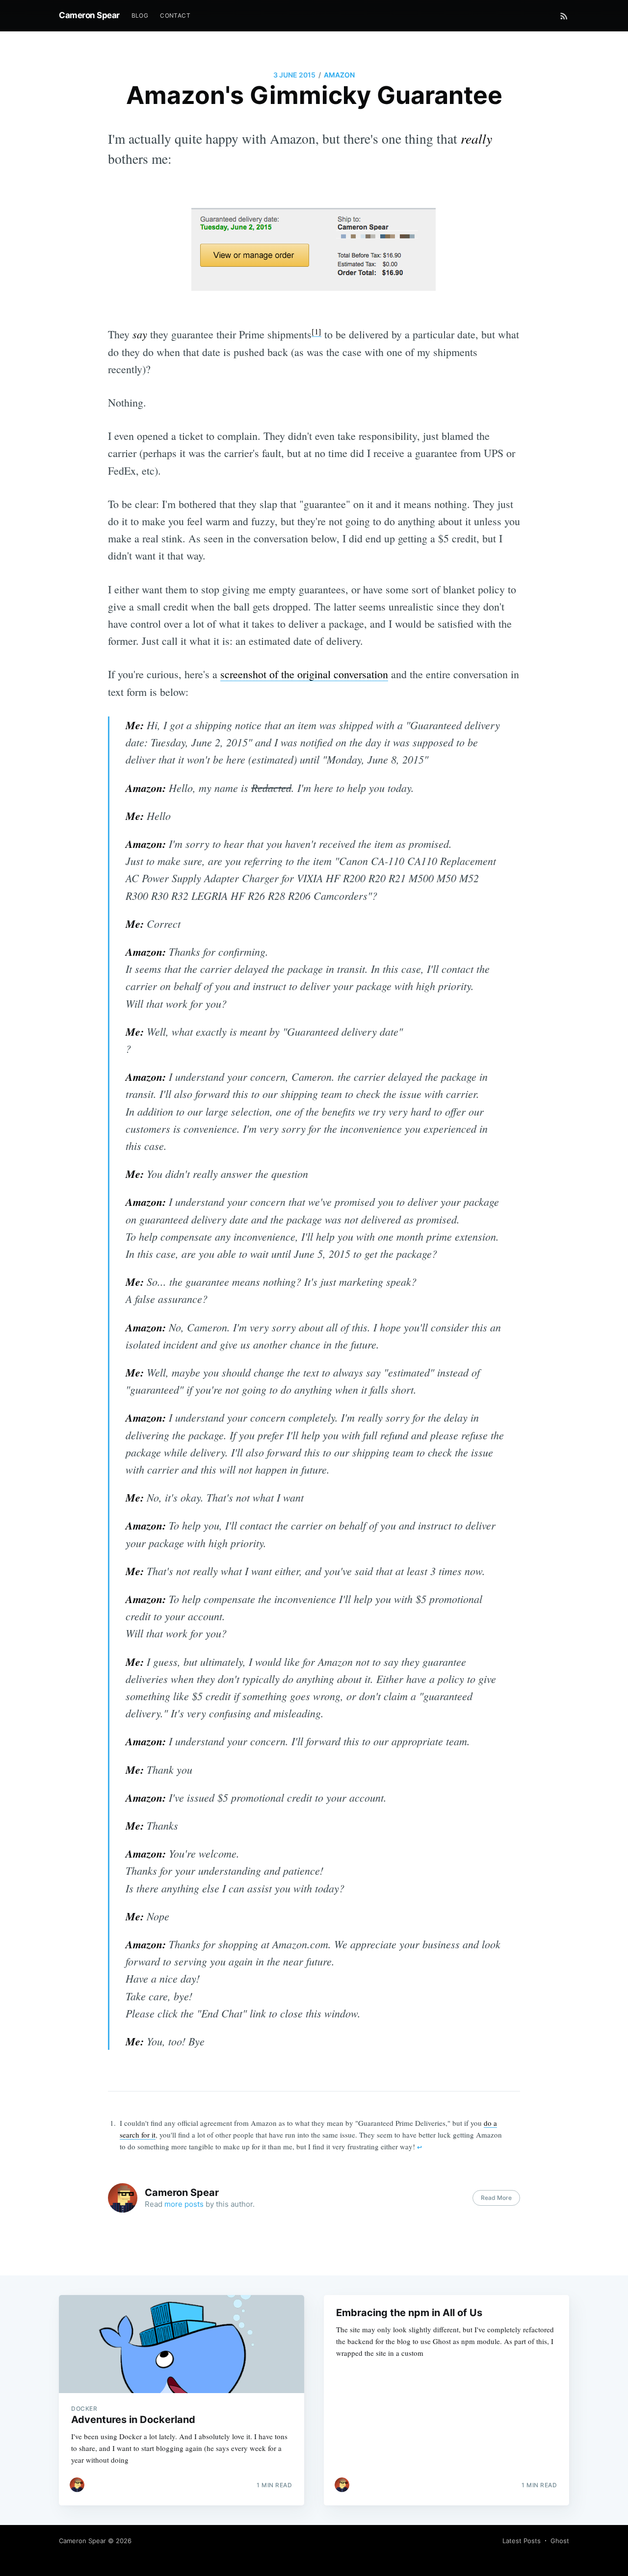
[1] (316, 332)
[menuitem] (140, 15)
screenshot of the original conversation (304, 674)
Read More (496, 2198)
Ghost (560, 2541)
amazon (339, 75)
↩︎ (419, 2147)
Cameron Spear (89, 15)
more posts (184, 2204)
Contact (175, 15)
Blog (140, 15)
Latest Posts (522, 2541)
